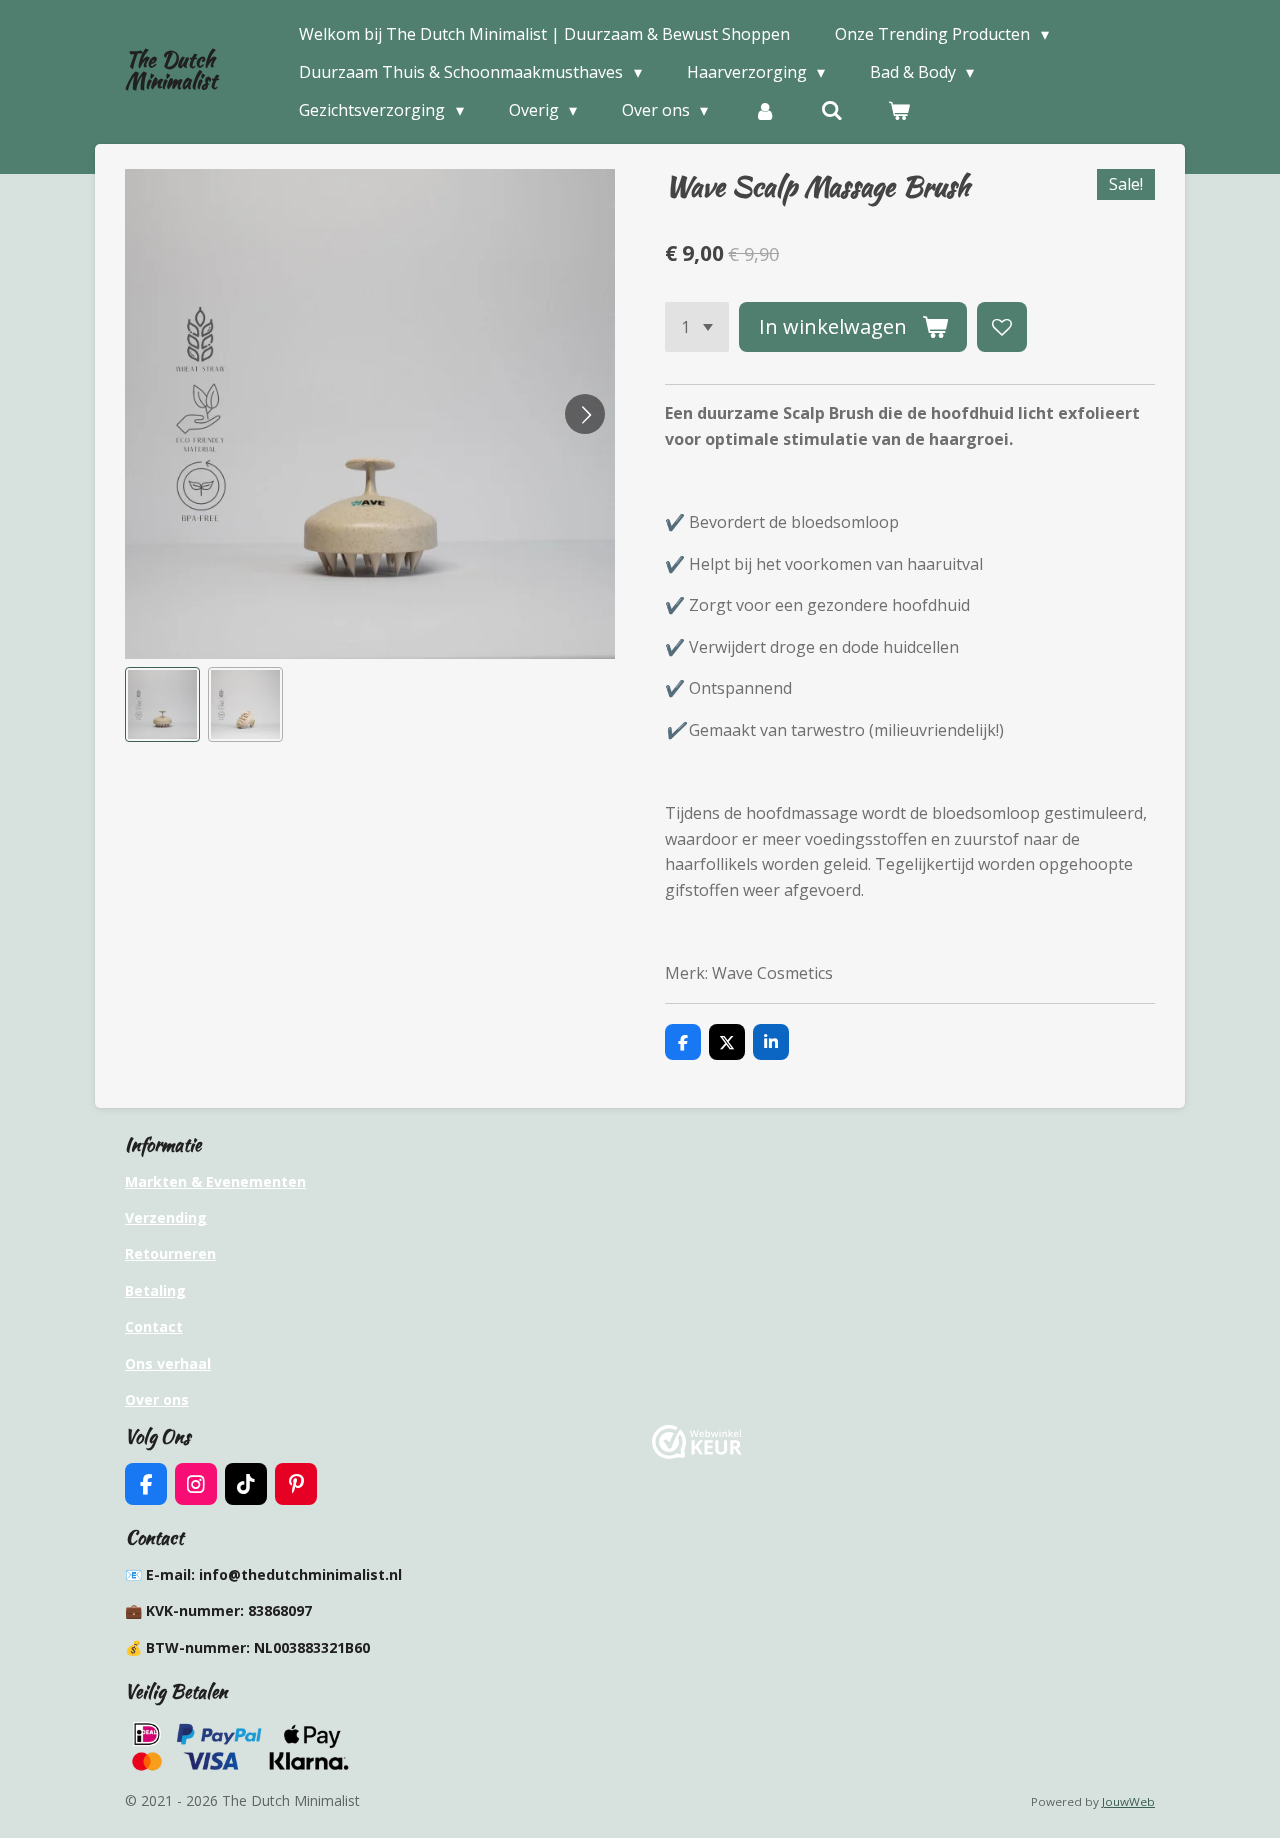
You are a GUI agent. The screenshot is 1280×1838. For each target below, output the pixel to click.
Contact (154, 1326)
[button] (162, 704)
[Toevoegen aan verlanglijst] (1002, 327)
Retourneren (170, 1253)
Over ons (157, 1399)
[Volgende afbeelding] (585, 414)
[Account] (764, 110)
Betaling (155, 1290)
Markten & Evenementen (215, 1181)
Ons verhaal (168, 1363)
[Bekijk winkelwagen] (899, 110)
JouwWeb (1128, 1801)
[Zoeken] (832, 110)
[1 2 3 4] (697, 327)
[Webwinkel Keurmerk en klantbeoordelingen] (697, 1453)
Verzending (166, 1217)
